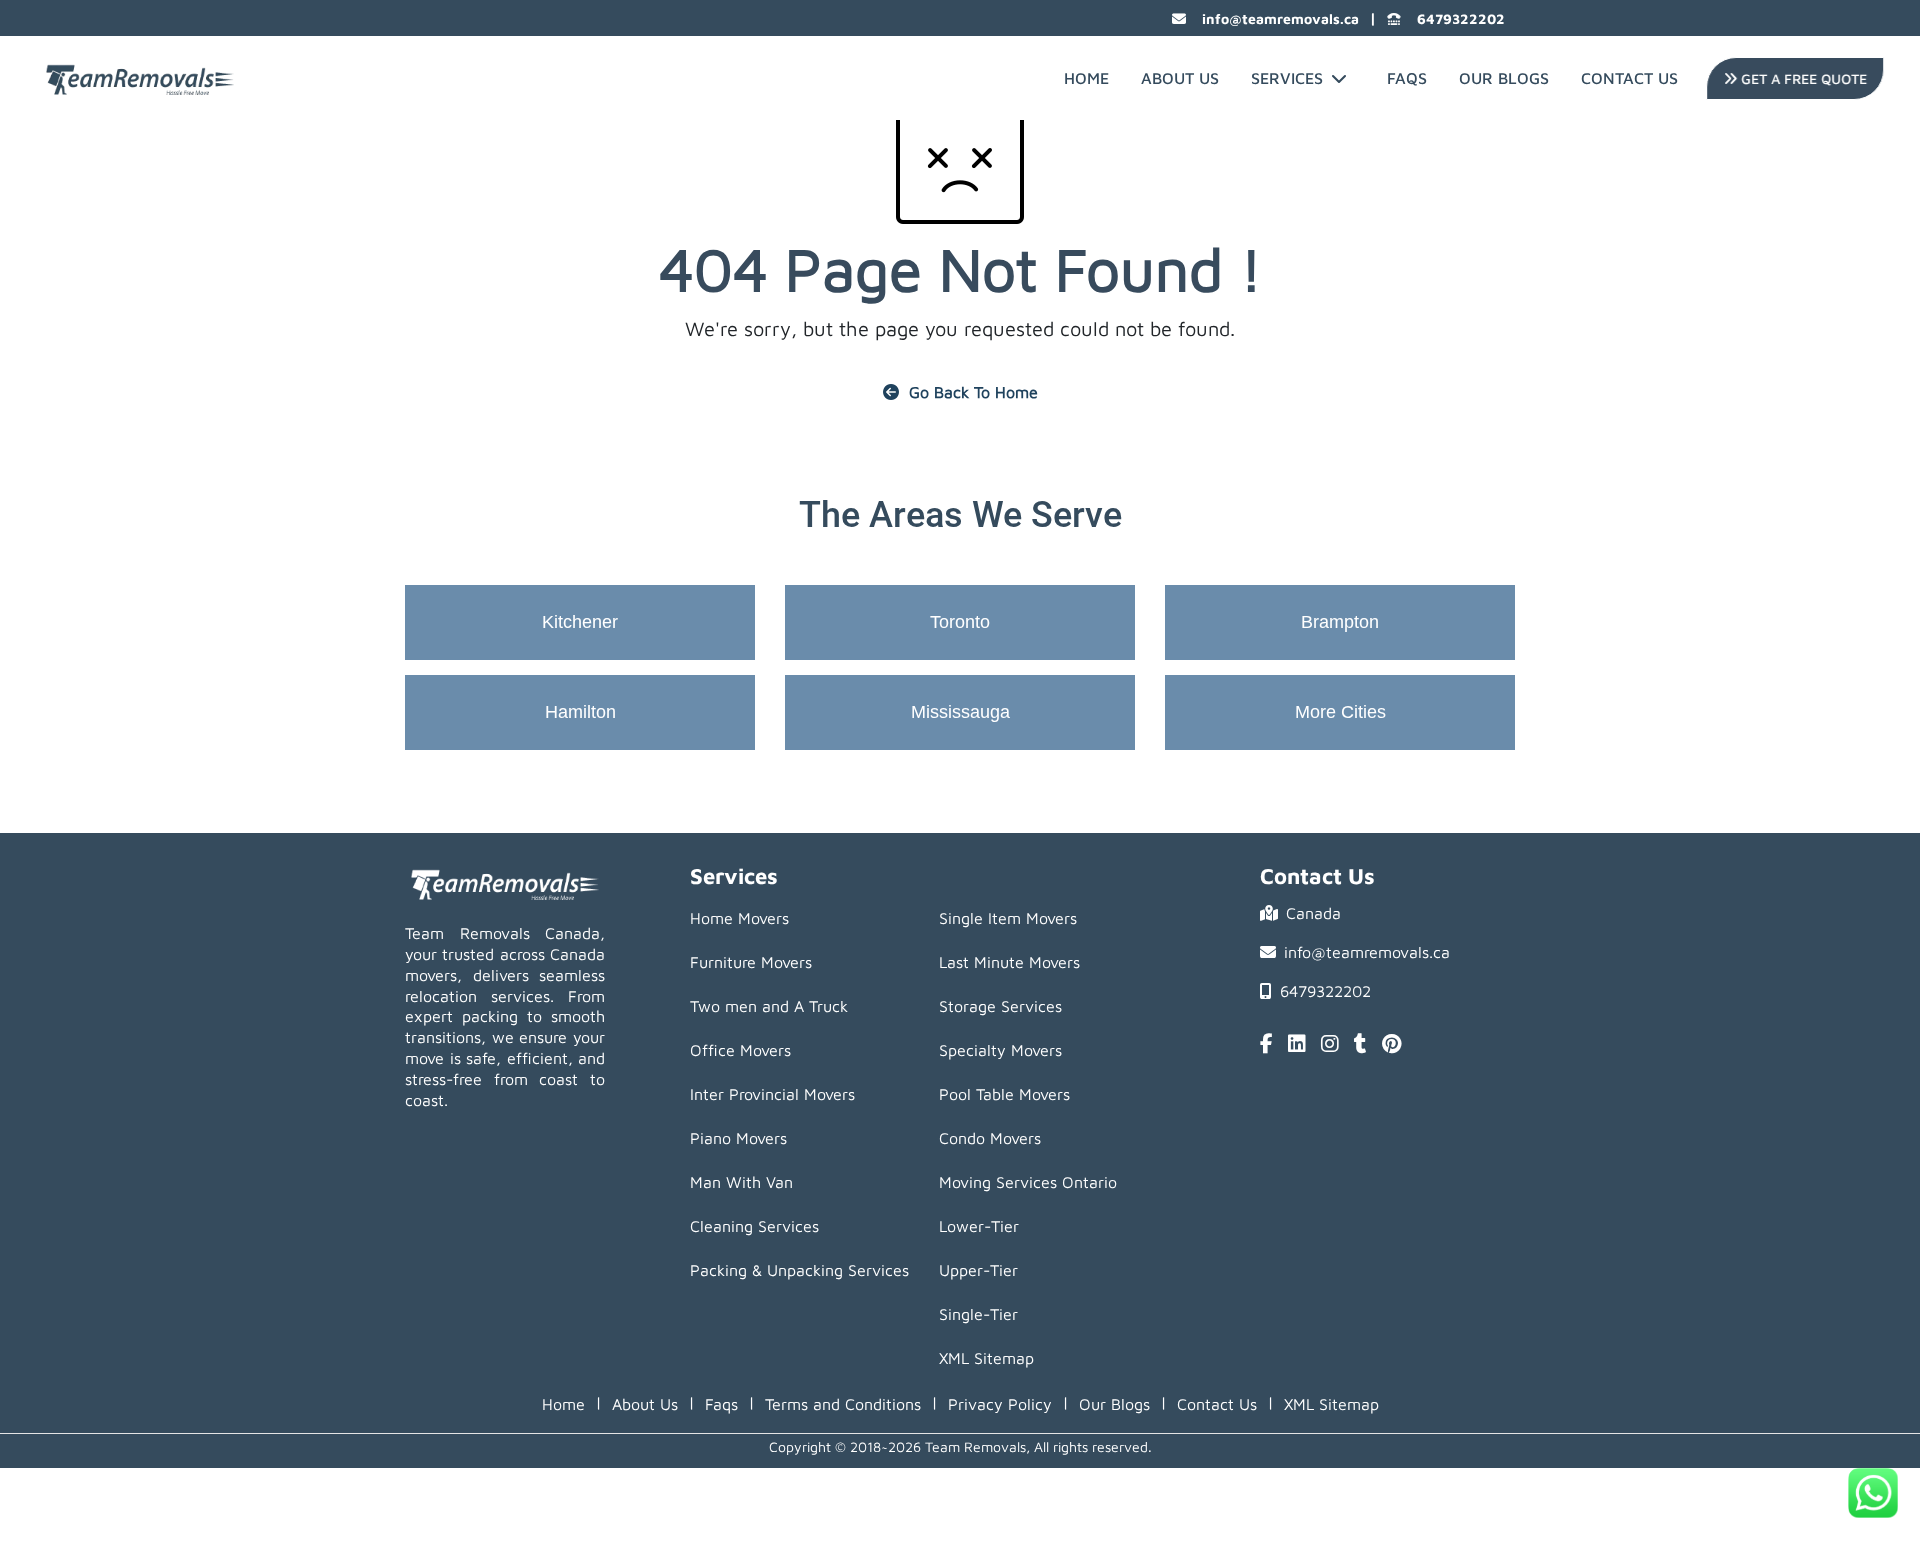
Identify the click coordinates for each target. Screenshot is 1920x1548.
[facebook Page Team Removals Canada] (1266, 1045)
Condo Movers (990, 1138)
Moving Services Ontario (1028, 1182)
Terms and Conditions (843, 1404)
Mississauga (960, 712)
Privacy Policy (1000, 1404)
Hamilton (580, 712)
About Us (1180, 78)
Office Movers (740, 1050)
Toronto (960, 622)
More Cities (1340, 712)
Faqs (721, 1404)
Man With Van (741, 1182)
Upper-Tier (978, 1270)
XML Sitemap (986, 1358)
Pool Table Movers (1004, 1094)
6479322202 (1461, 18)
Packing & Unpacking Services (799, 1270)
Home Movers (739, 918)
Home (1086, 78)
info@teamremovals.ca (1280, 18)
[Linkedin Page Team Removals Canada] (1297, 1045)
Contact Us (1629, 78)
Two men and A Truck (769, 1006)
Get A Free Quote (1799, 78)
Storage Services (1000, 1006)
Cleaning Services (754, 1226)
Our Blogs (1504, 78)
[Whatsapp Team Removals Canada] (1873, 1493)
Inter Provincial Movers (772, 1094)
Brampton (1340, 622)
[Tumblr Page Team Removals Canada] (1360, 1045)
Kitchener (580, 622)
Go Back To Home (973, 392)
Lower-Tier (979, 1226)
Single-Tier (978, 1314)
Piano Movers (738, 1138)
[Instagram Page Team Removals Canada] (1330, 1045)
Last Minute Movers (1009, 962)
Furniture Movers (751, 962)
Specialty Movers (1000, 1050)
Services (1287, 78)
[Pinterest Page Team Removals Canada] (1391, 1045)
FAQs (1407, 78)
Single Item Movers (1008, 918)
